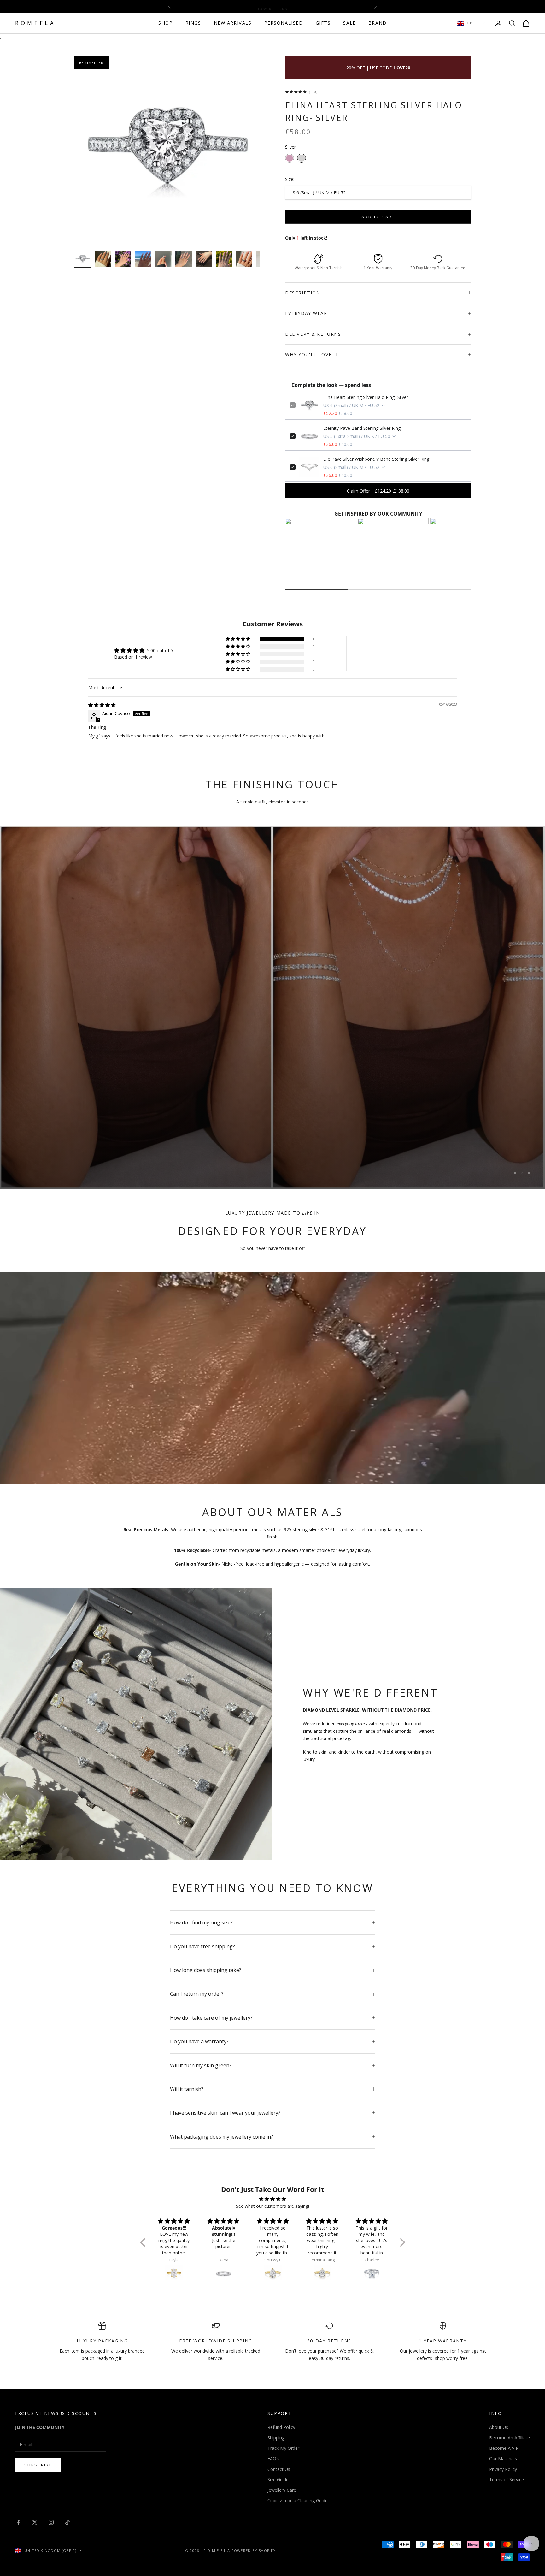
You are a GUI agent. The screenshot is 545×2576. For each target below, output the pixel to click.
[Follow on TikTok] (67, 2522)
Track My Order (283, 2448)
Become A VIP (504, 2448)
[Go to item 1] (83, 259)
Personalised (284, 23)
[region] (272, 1007)
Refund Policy (281, 2427)
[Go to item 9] (244, 259)
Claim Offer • (378, 491)
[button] (238, 639)
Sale (349, 23)
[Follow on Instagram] (51, 2522)
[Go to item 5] (163, 259)
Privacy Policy (503, 2469)
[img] (102, 705)
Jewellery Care (282, 2490)
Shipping (276, 2438)
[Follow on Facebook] (18, 2522)
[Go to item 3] (123, 259)
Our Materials (503, 2458)
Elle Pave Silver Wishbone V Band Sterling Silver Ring (376, 459)
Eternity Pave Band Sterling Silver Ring (362, 428)
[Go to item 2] (103, 259)
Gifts (323, 23)
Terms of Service (507, 2480)
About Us (499, 2427)
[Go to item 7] (204, 259)
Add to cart (378, 217)
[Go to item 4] (143, 259)
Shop (165, 23)
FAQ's (273, 2458)
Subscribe (38, 2465)
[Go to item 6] (184, 259)
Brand (378, 23)
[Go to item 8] (224, 259)
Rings (193, 23)
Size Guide (278, 2480)
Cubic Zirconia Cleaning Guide (298, 2500)
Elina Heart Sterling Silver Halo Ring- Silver (366, 397)
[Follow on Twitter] (35, 2522)
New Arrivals (233, 23)
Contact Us (279, 2469)
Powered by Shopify (254, 2551)
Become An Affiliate (510, 2438)
